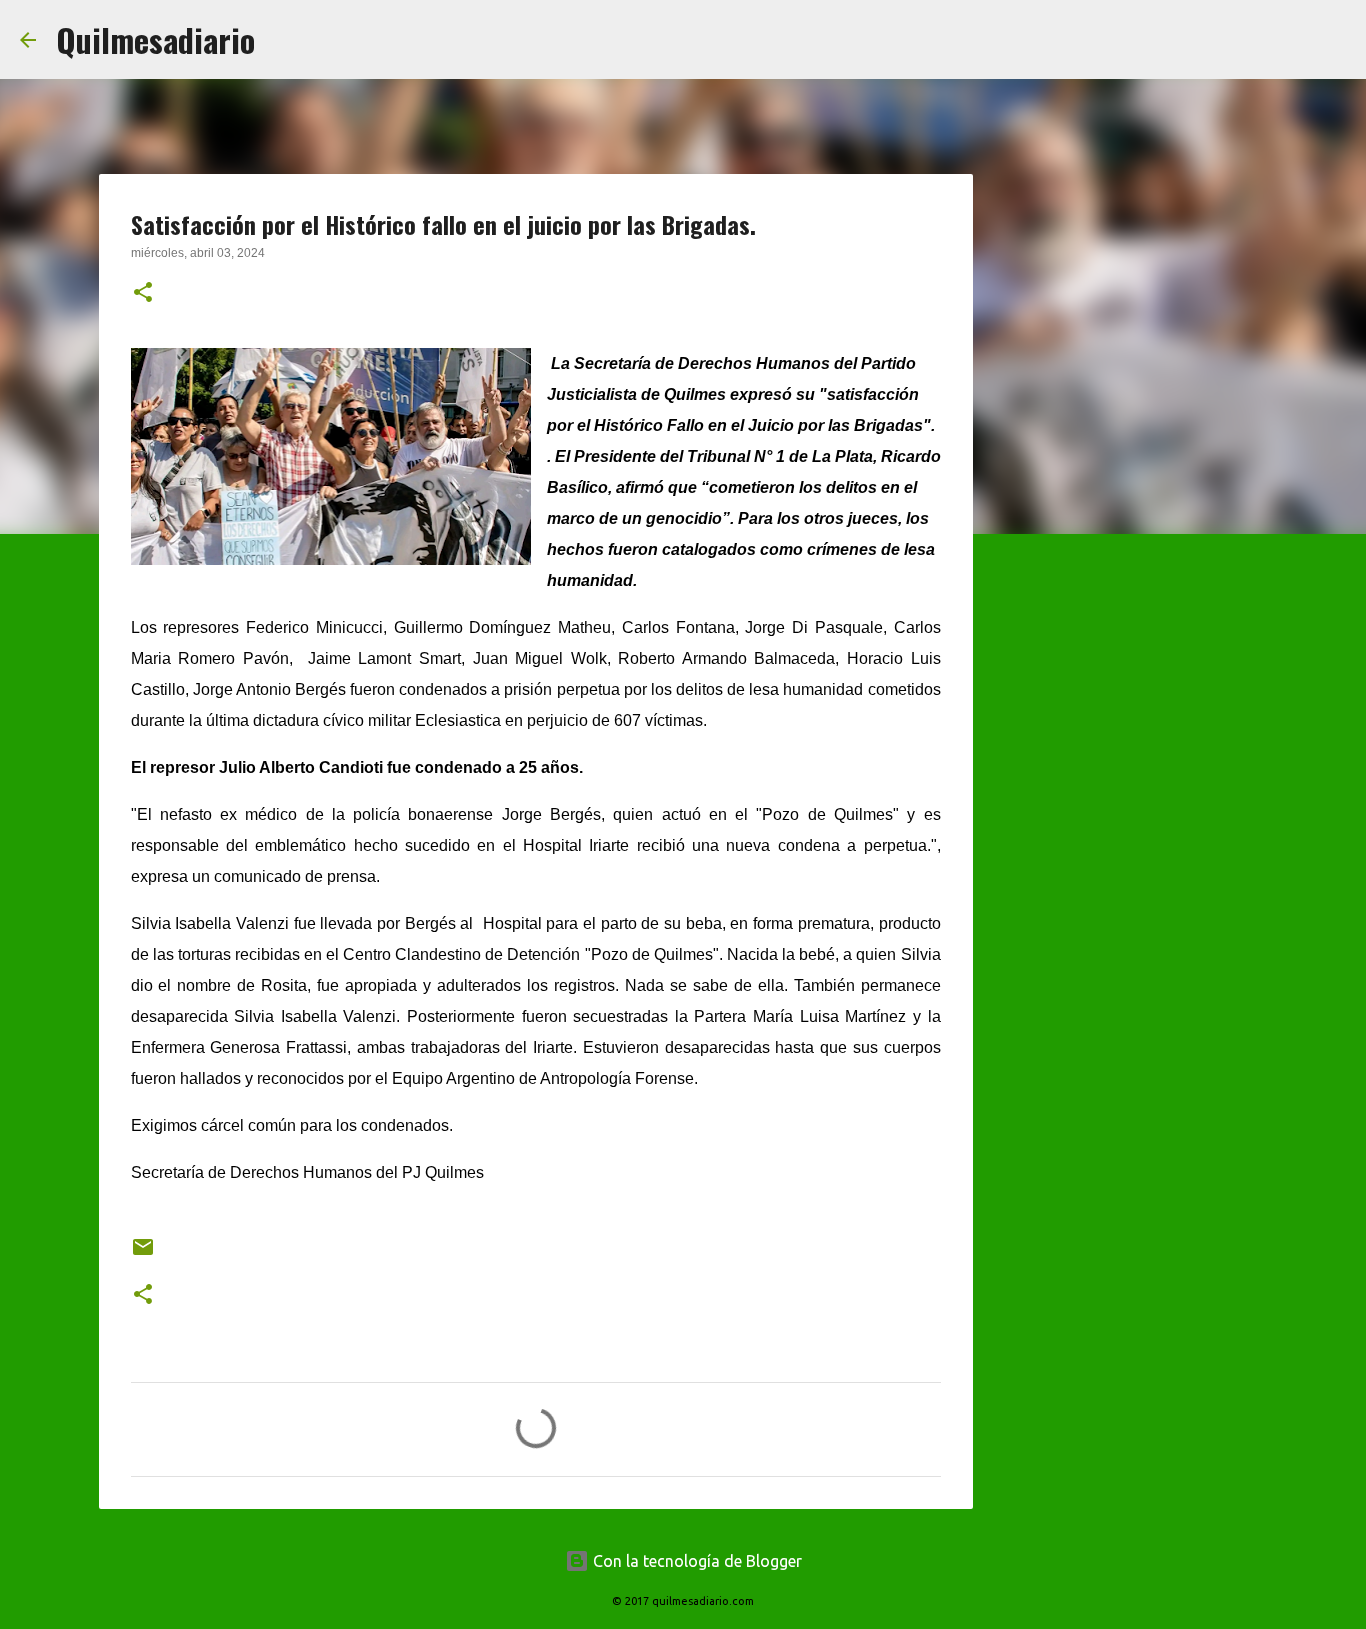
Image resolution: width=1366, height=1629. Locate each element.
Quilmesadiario (155, 39)
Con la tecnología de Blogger (695, 1561)
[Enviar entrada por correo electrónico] (143, 1254)
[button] (143, 294)
